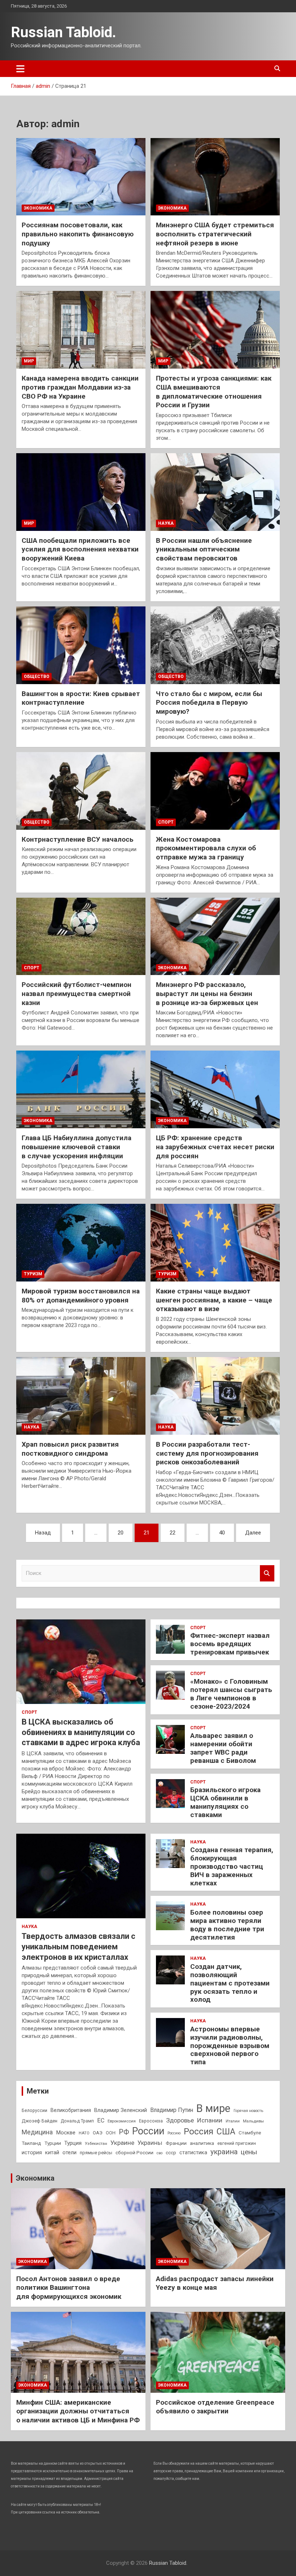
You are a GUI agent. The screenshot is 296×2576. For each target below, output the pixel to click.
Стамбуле (250, 2133)
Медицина (37, 2132)
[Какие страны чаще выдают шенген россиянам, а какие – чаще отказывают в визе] (215, 1243)
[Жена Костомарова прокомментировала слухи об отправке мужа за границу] (215, 791)
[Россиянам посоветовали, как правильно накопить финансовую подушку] (81, 177)
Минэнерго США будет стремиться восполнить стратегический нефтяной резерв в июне (215, 234)
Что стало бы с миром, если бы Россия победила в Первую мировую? (209, 703)
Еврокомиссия (122, 2121)
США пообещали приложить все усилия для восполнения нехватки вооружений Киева (80, 549)
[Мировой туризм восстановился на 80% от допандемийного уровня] (81, 1243)
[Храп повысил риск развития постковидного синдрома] (81, 1396)
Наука (166, 523)
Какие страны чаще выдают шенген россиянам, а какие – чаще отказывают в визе (214, 1300)
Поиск (267, 1573)
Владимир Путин (172, 2110)
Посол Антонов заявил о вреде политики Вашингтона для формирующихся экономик (69, 2288)
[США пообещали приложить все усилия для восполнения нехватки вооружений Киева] (81, 492)
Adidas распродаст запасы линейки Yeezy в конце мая (215, 2283)
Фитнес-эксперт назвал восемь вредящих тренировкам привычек (230, 1644)
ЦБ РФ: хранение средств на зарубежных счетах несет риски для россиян (215, 1147)
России (148, 2131)
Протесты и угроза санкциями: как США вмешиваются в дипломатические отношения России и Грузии (214, 392)
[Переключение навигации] (20, 69)
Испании (210, 2120)
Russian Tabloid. (64, 32)
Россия (199, 2131)
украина (224, 2152)
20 (121, 1533)
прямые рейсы (96, 2153)
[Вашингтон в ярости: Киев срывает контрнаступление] (81, 645)
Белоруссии (34, 2111)
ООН (111, 2133)
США (226, 2132)
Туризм (33, 1274)
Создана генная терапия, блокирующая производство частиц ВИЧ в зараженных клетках (232, 1866)
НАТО (84, 2133)
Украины (150, 2143)
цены (249, 2152)
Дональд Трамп (77, 2121)
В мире (213, 2108)
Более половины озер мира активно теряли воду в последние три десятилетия (227, 1925)
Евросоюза (151, 2121)
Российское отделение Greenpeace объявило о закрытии (215, 2407)
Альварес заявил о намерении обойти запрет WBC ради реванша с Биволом (223, 1748)
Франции (176, 2143)
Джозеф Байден (40, 2121)
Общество (37, 677)
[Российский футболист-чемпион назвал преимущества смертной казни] (81, 936)
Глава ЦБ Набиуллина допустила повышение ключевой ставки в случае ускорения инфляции (77, 1147)
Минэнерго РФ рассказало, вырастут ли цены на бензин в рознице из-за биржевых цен (207, 993)
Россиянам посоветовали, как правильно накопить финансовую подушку (78, 234)
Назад (43, 1533)
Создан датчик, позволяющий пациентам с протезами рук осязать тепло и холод (230, 1983)
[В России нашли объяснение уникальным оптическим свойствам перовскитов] (215, 492)
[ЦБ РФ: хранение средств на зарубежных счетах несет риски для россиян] (215, 1090)
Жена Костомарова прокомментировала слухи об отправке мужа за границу (206, 848)
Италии (233, 2121)
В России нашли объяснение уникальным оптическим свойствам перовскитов (204, 549)
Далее (253, 1533)
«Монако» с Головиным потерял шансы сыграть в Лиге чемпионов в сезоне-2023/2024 (231, 1694)
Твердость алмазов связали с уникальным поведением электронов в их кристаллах (79, 1946)
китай (52, 2152)
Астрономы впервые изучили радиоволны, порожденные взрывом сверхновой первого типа (230, 2045)
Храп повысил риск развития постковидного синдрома (70, 1449)
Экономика (38, 208)
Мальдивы (253, 2121)
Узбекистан (96, 2143)
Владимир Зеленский (121, 2110)
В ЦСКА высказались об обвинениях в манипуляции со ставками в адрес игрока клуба (81, 1732)
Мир (29, 361)
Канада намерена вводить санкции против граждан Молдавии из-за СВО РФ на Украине (80, 387)
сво (160, 2153)
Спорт (166, 822)
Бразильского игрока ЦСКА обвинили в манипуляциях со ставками (225, 1802)
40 (222, 1533)
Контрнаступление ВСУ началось (78, 839)
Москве (66, 2133)
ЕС (101, 2120)
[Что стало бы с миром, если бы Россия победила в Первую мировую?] (215, 645)
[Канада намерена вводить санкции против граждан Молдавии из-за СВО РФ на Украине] (81, 330)
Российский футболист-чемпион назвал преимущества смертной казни (77, 993)
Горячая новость (248, 2111)
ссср (171, 2153)
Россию (174, 2133)
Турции (53, 2143)
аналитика (202, 2143)
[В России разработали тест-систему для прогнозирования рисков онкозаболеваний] (215, 1396)
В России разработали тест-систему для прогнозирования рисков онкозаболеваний (207, 1453)
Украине (122, 2143)
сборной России (134, 2152)
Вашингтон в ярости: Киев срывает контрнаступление (81, 698)
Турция (73, 2143)
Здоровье (180, 2120)
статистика (193, 2152)
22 (173, 1533)
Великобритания (71, 2110)
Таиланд (31, 2143)
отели (69, 2152)
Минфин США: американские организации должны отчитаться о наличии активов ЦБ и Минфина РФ (78, 2411)
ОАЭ (98, 2133)
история (32, 2152)
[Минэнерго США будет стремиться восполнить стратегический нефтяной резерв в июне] (215, 177)
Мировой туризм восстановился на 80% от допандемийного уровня (81, 1296)
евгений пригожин (237, 2143)
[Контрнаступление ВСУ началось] (81, 791)
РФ (124, 2132)
